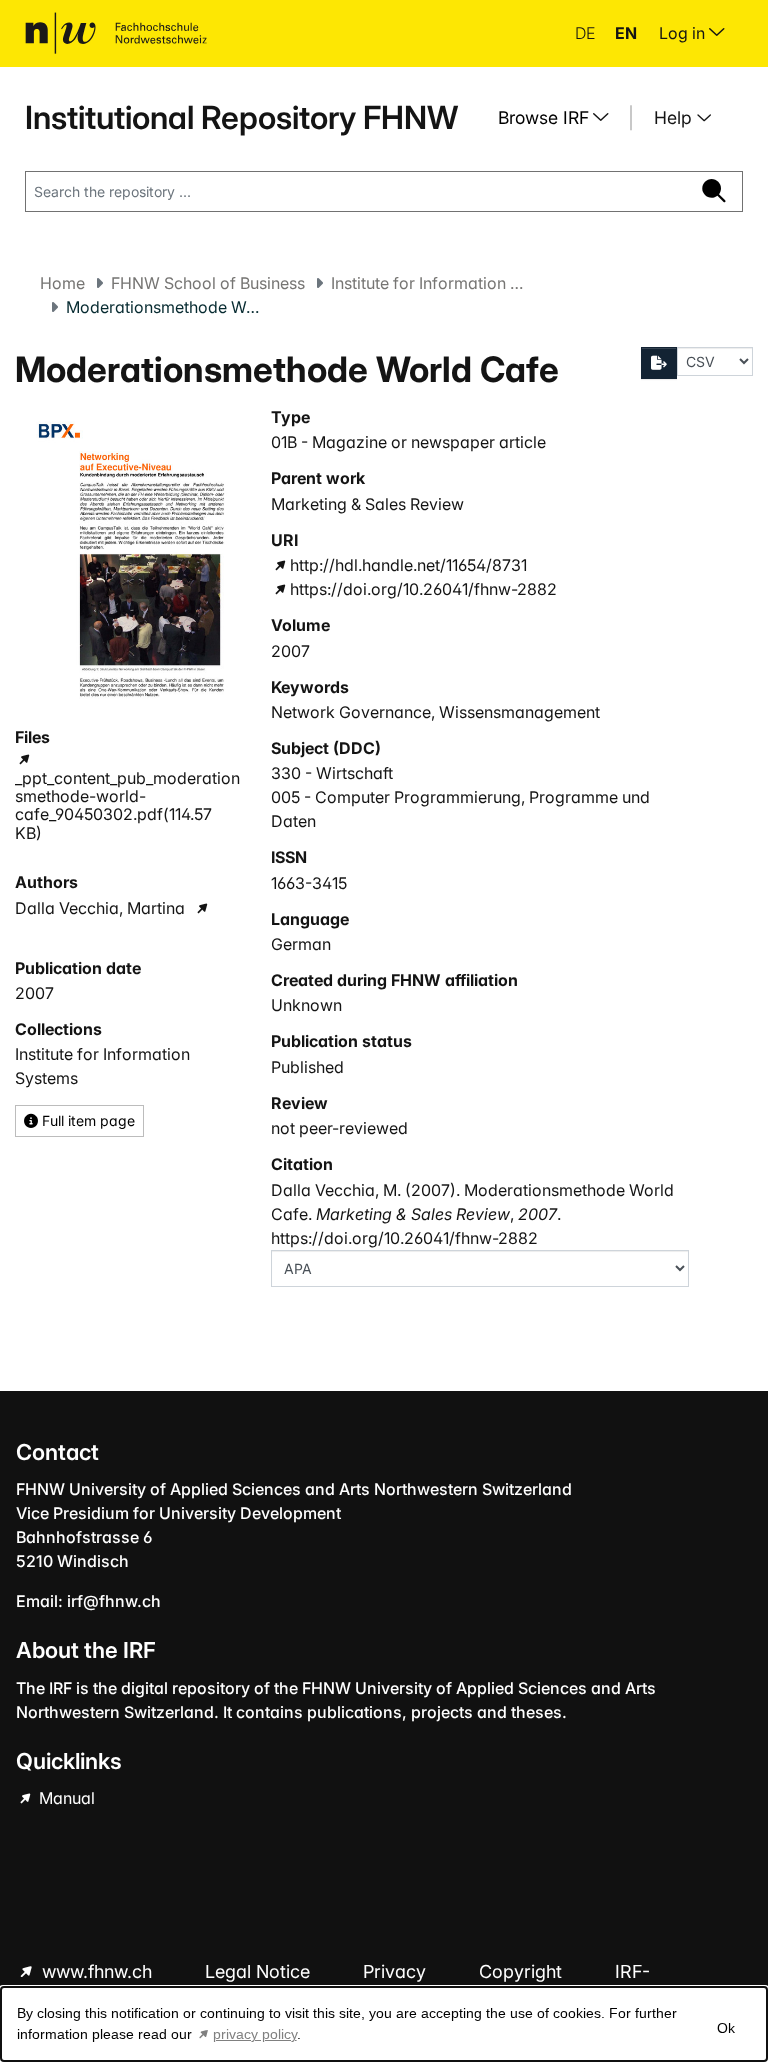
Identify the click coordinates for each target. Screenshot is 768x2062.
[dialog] (384, 2024)
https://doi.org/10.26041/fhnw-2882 (423, 589)
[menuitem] (561, 118)
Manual (65, 1798)
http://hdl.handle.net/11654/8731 (408, 565)
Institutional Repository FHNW (241, 117)
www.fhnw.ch (97, 1971)
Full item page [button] (86, 1120)
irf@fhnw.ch (114, 1601)
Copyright (523, 1971)
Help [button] (675, 117)
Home (62, 283)
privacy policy (255, 2034)
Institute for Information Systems (431, 283)
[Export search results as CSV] (659, 363)
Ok (726, 2028)
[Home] (116, 33)
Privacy (397, 1971)
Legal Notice (260, 1971)
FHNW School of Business (208, 283)
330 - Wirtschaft (332, 773)
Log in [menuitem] (684, 33)
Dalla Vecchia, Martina (100, 908)
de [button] (587, 33)
